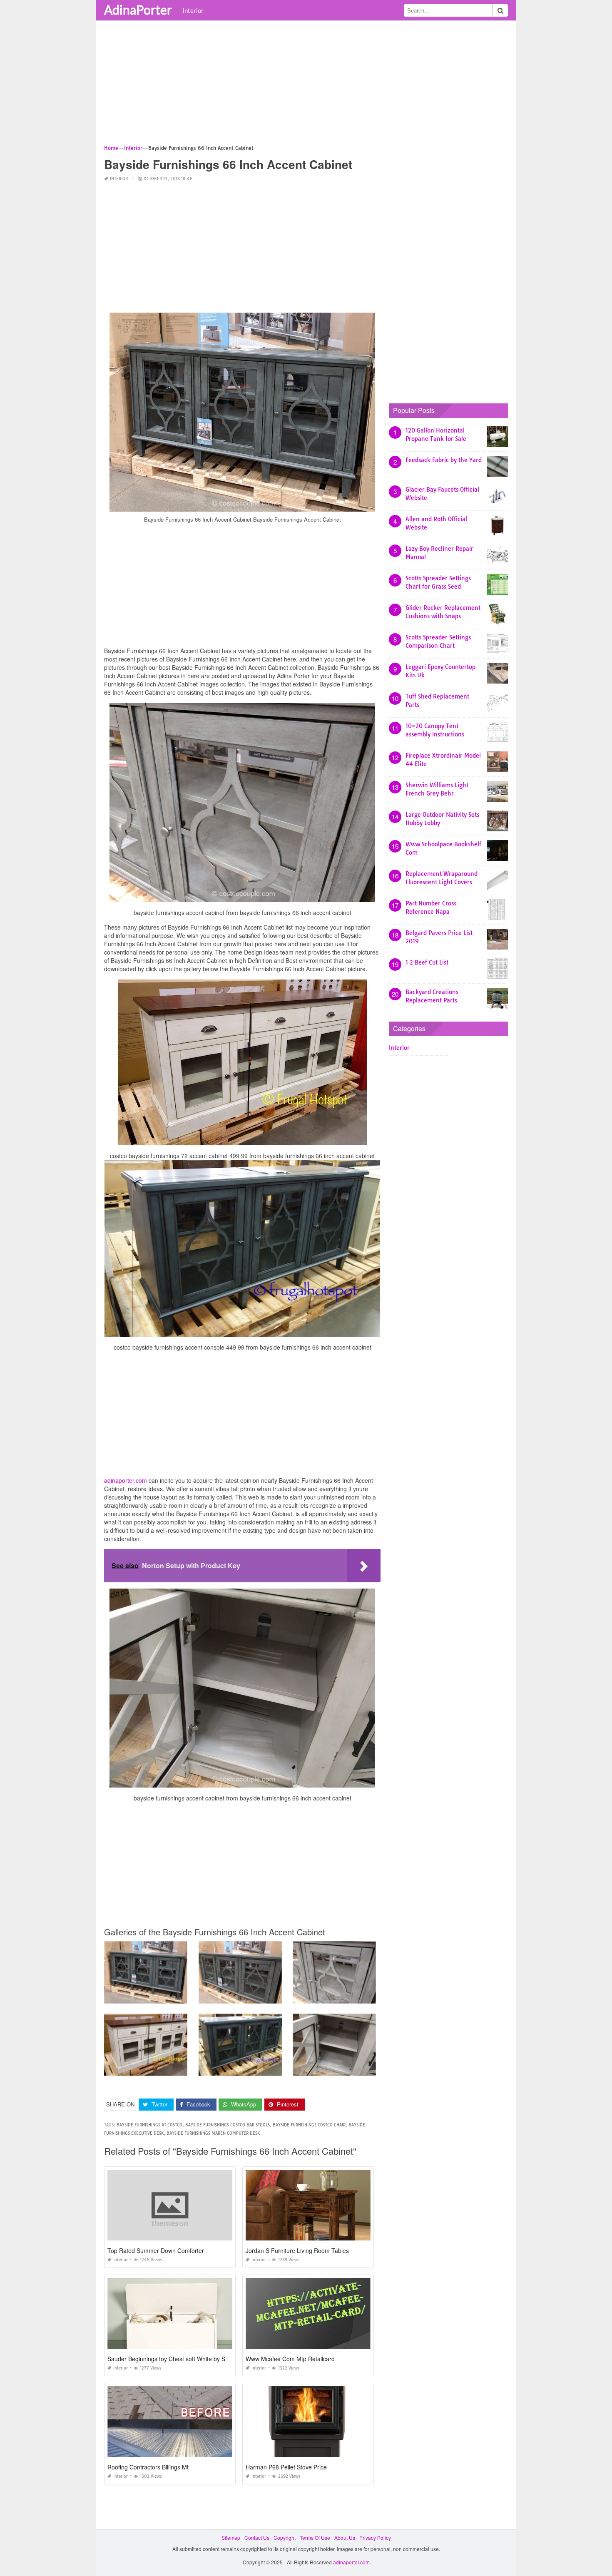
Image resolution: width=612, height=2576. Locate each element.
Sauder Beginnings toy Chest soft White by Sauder (174, 2359)
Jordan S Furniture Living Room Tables (297, 2250)
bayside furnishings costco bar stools (228, 2125)
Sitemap (231, 2537)
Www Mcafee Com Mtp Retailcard (290, 2359)
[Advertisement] (306, 85)
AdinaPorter (138, 10)
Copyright (285, 2537)
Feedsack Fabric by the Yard (444, 460)
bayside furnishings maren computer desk (213, 2133)
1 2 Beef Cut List (427, 962)
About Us (345, 2537)
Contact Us (257, 2537)
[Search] (500, 10)
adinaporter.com (126, 1480)
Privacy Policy (375, 2537)
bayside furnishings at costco (149, 2125)
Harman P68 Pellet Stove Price (286, 2467)
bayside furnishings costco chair (309, 2125)
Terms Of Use (315, 2537)
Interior (193, 10)
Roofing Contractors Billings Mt (148, 2467)
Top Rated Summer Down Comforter (156, 2250)
